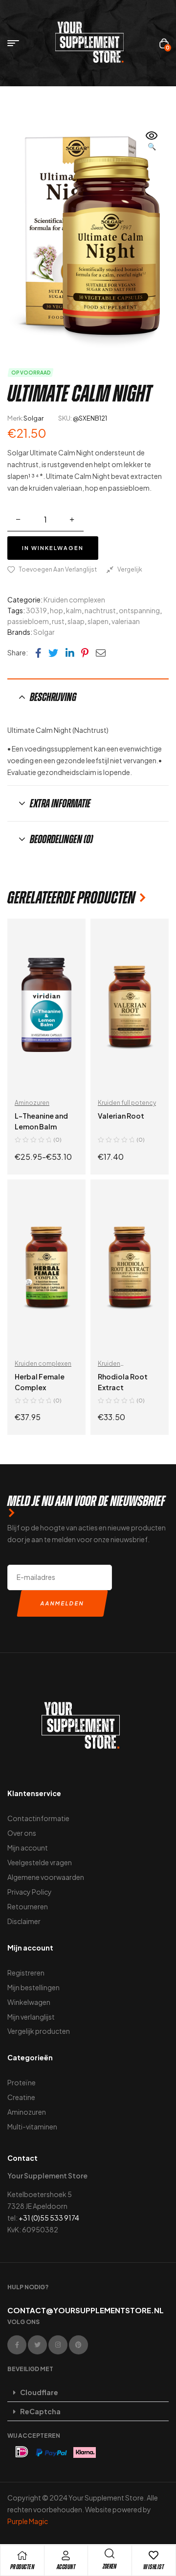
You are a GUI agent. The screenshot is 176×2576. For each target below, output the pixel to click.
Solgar (33, 418)
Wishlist (154, 2567)
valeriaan (126, 621)
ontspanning (139, 610)
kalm (74, 610)
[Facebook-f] (17, 2345)
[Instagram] (58, 2345)
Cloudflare (39, 2392)
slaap (76, 621)
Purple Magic (28, 2521)
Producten (22, 2567)
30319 (36, 610)
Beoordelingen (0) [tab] (61, 839)
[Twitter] (37, 2345)
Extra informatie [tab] (60, 803)
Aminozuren (32, 1103)
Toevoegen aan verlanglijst (58, 569)
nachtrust (100, 610)
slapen (98, 621)
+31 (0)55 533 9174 (49, 2218)
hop (56, 610)
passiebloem (28, 621)
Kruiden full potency (127, 1103)
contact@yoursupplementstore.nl (86, 2310)
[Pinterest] (78, 2345)
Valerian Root (121, 1116)
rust (58, 621)
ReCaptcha (40, 2411)
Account (66, 2567)
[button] (152, 142)
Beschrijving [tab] (53, 697)
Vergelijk (130, 569)
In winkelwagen (53, 548)
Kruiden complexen (74, 600)
